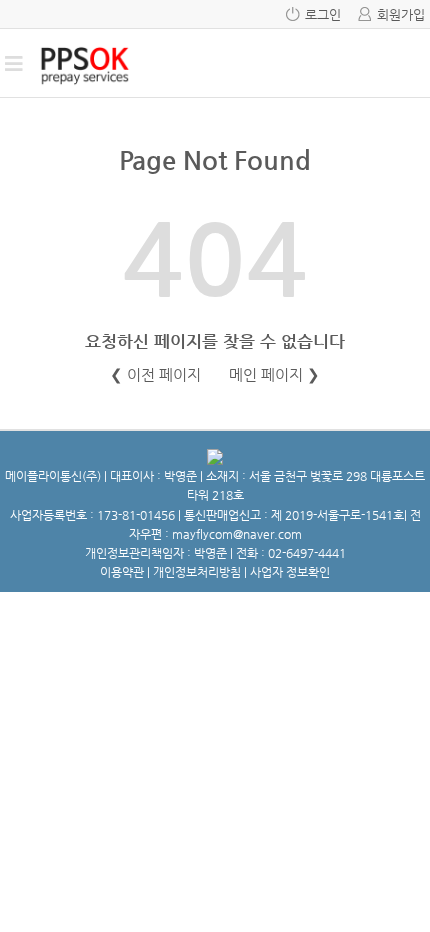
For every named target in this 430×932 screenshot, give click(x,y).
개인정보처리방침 (197, 572)
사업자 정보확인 (290, 572)
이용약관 (122, 572)
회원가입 (401, 14)
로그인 (323, 14)
